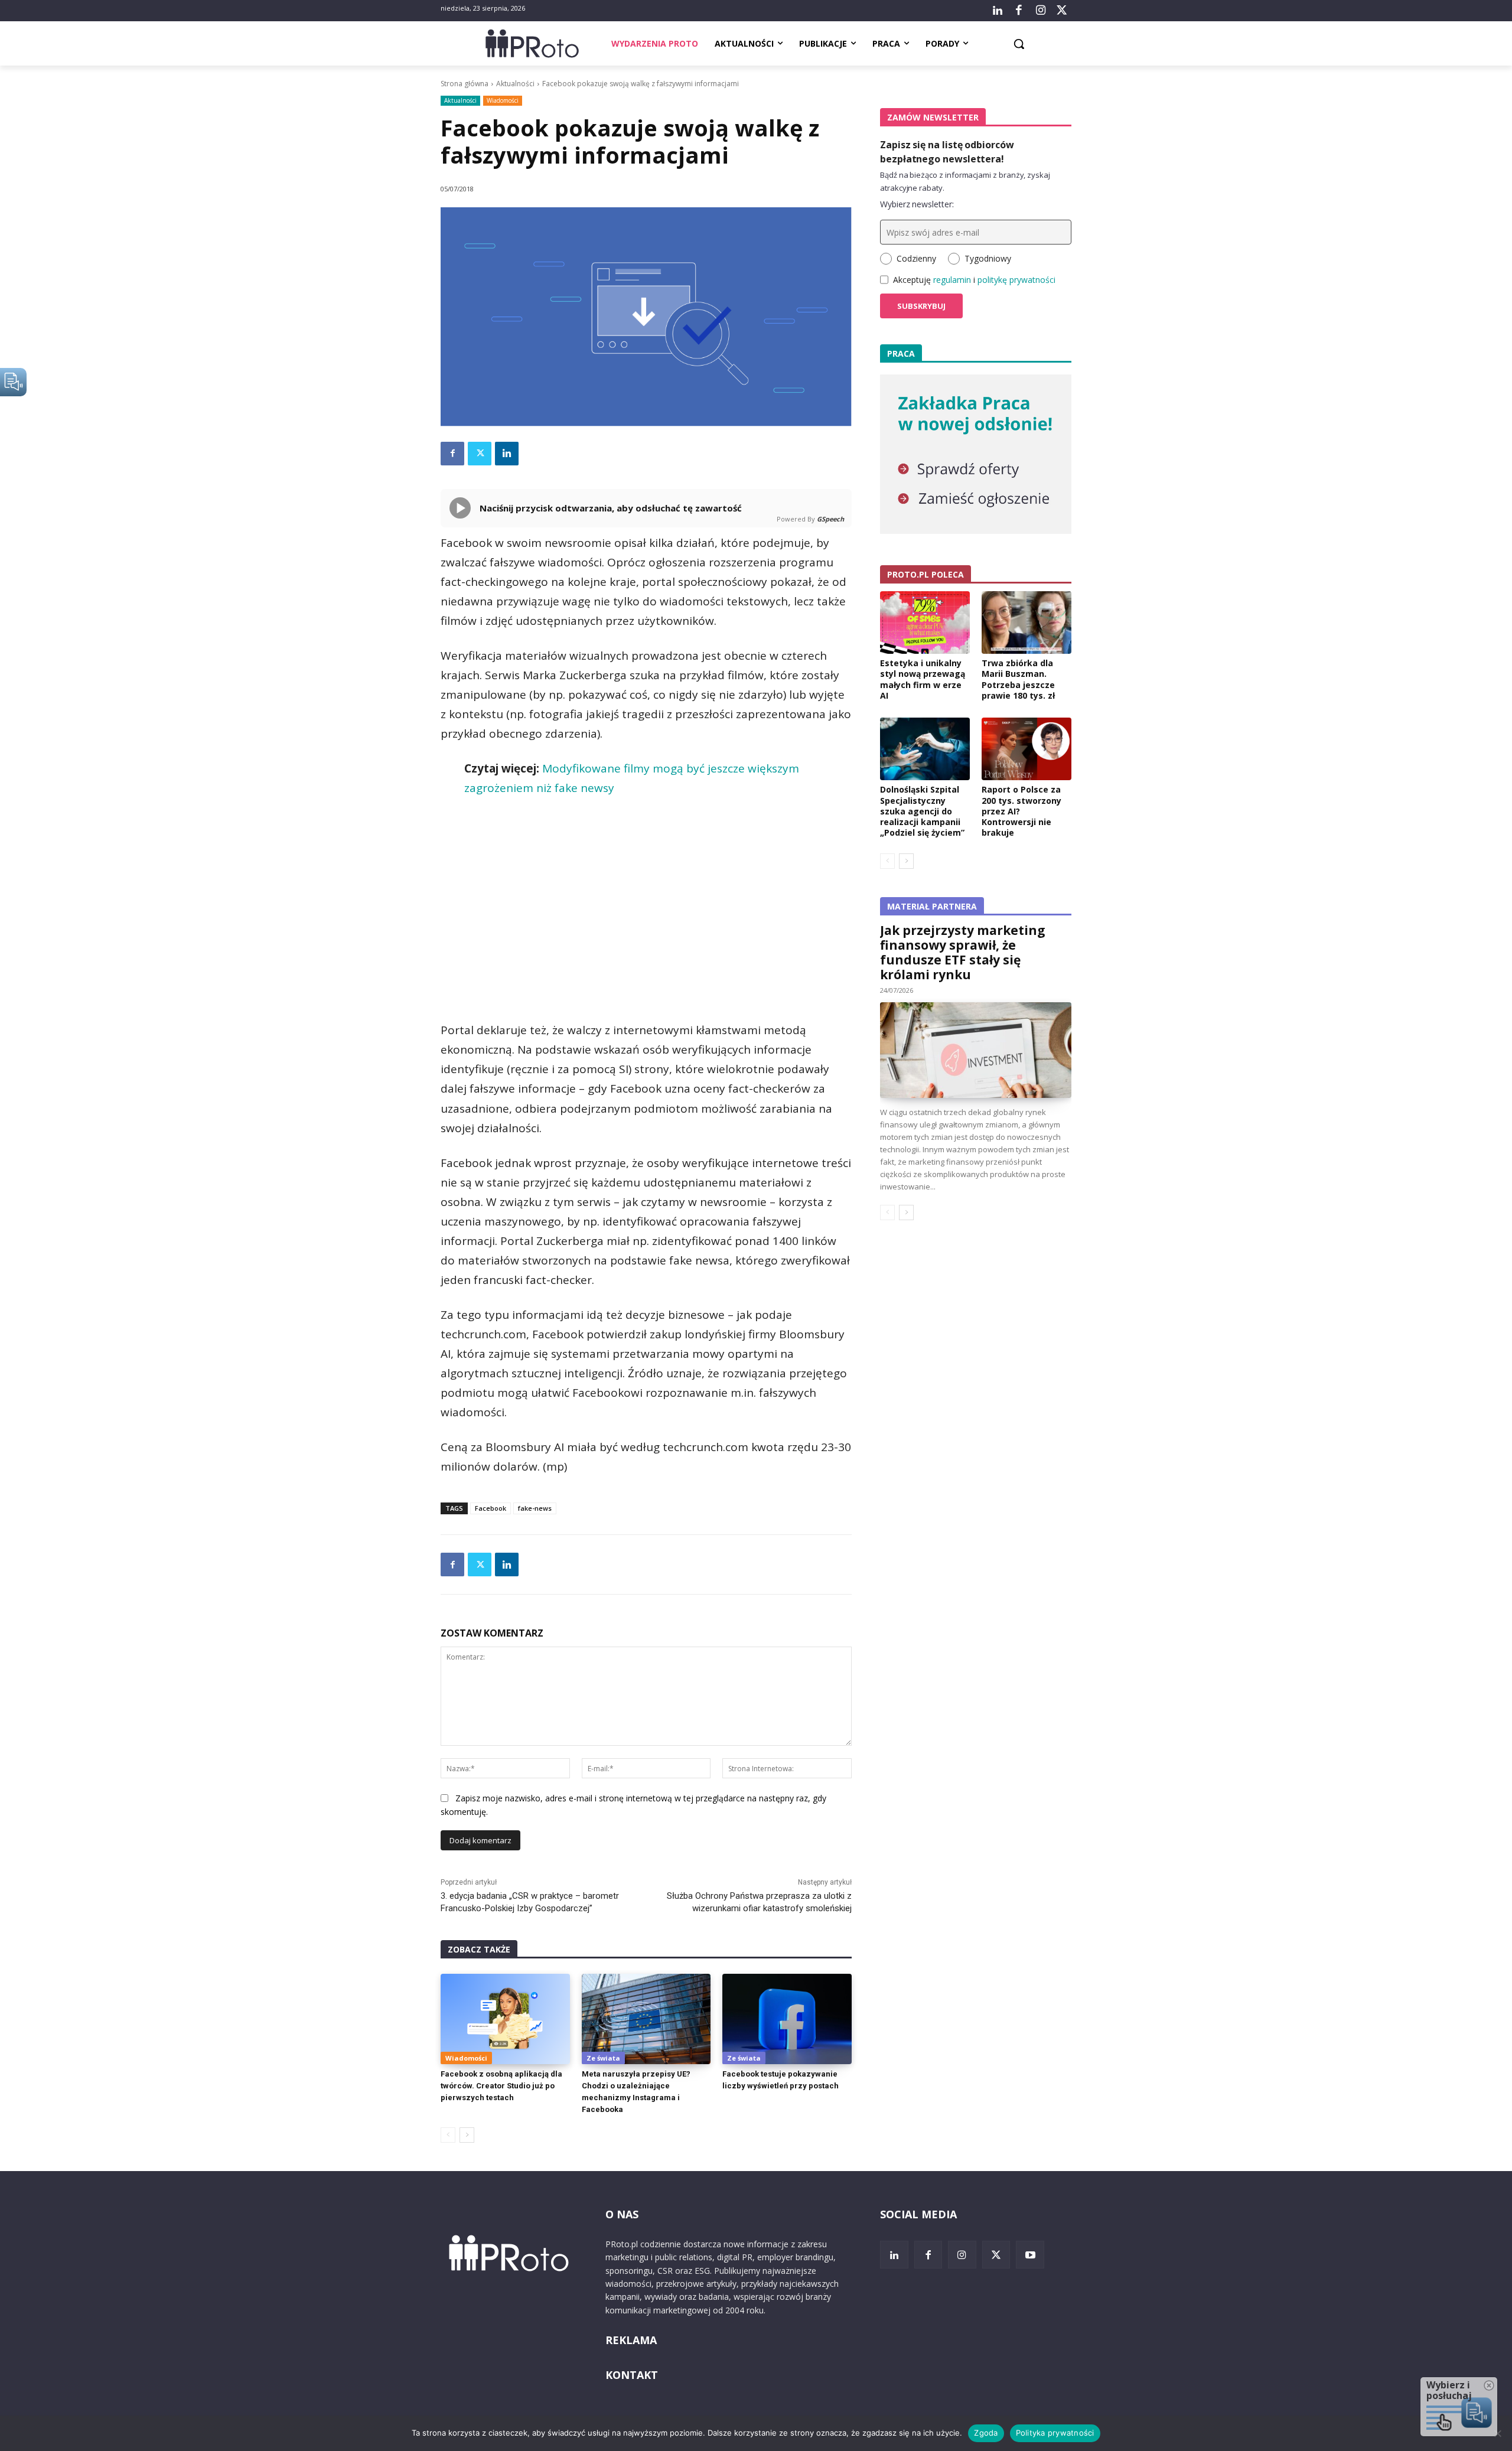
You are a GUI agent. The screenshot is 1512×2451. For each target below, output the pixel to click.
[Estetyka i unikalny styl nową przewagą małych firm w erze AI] (925, 622)
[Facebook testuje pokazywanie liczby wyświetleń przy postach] (787, 2019)
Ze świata (603, 2058)
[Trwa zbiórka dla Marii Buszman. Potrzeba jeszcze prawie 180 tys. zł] (1027, 622)
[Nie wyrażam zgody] (1497, 2433)
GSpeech (830, 519)
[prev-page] (448, 2135)
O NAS (622, 2214)
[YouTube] (1030, 2255)
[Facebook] (1019, 11)
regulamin (952, 280)
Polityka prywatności (1055, 2433)
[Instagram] (1040, 11)
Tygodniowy (988, 258)
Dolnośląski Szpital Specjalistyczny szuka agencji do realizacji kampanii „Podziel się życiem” (922, 811)
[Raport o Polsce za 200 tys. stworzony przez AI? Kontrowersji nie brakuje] (1027, 749)
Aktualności (515, 84)
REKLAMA (631, 2340)
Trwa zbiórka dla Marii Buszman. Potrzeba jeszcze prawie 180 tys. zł (1018, 679)
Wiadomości (503, 100)
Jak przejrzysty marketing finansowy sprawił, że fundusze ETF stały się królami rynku (963, 952)
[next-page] (467, 2135)
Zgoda (986, 2433)
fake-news (535, 1508)
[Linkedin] (507, 454)
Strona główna (465, 84)
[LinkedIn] (998, 11)
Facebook (491, 1508)
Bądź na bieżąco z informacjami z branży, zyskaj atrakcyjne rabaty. (965, 181)
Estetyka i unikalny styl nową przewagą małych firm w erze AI (923, 679)
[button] (1019, 44)
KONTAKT (632, 2375)
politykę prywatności (1016, 280)
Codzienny (916, 258)
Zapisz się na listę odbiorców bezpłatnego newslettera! (947, 152)
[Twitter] (1062, 11)
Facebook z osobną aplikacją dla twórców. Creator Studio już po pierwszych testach (501, 2086)
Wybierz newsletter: (917, 204)
